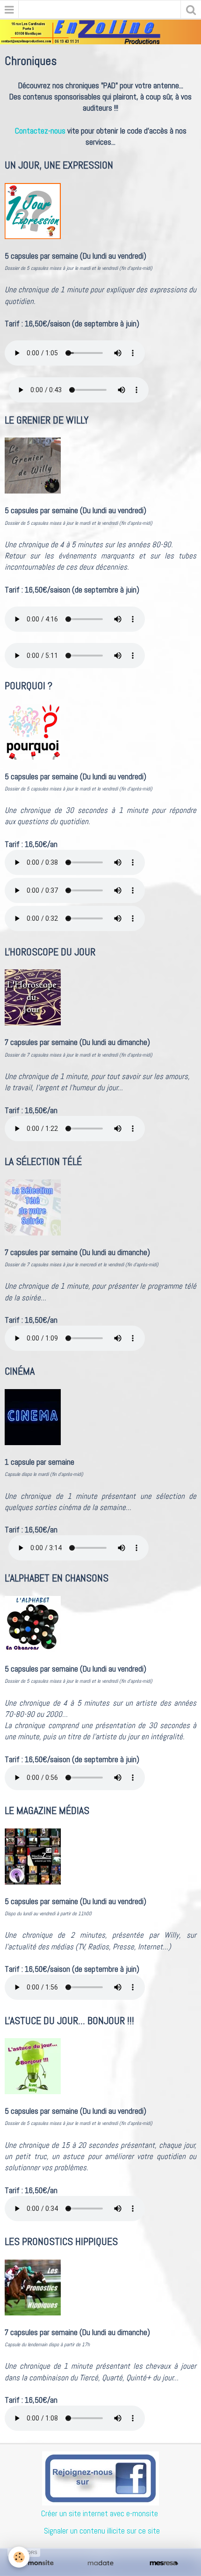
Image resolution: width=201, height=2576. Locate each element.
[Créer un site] (37, 2563)
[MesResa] (164, 2563)
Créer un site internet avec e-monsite (100, 2513)
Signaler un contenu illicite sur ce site (102, 2531)
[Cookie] (19, 2557)
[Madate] (100, 2563)
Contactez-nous (40, 131)
